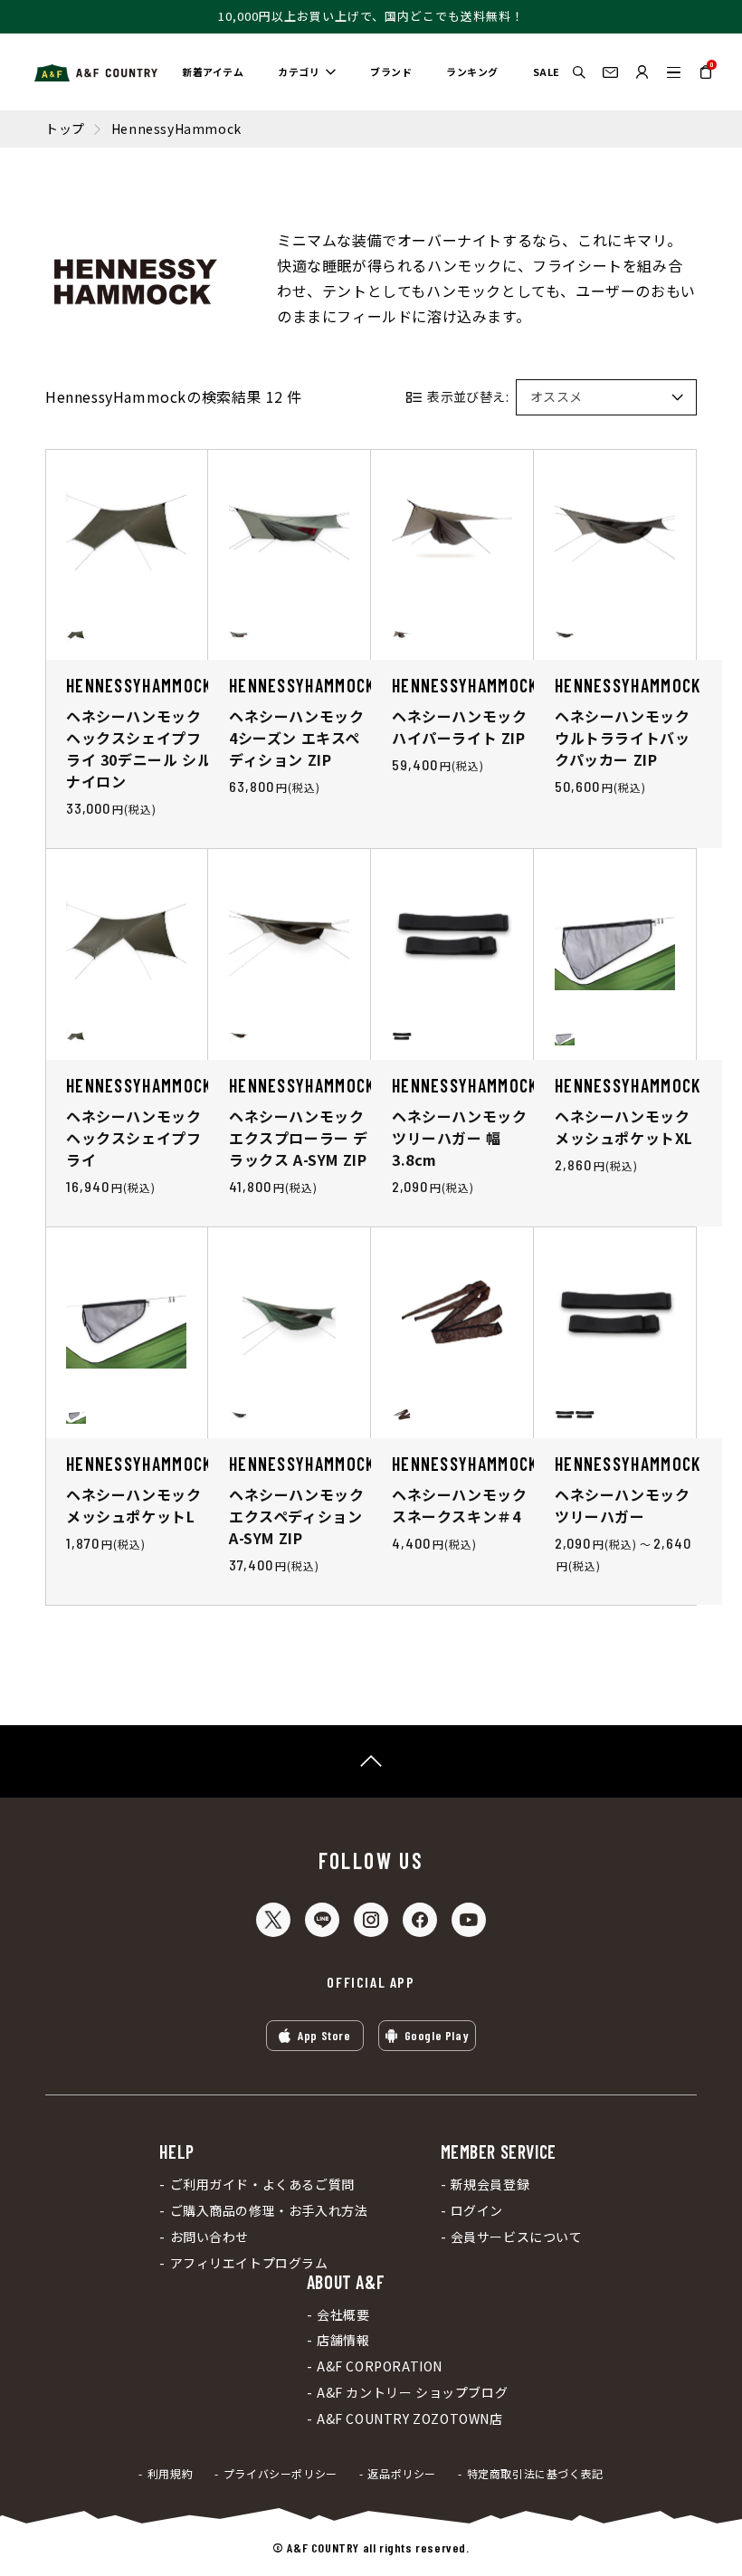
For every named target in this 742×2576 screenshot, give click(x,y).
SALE (547, 72)
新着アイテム (213, 72)
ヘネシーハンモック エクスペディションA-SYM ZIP (296, 1516)
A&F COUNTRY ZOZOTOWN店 (410, 2419)
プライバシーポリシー (281, 2474)
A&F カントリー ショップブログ (412, 2393)
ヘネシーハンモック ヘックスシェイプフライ (133, 1138)
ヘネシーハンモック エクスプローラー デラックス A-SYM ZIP (299, 1138)
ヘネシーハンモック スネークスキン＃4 (459, 1505)
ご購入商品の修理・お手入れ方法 (269, 2211)
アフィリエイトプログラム (249, 2263)
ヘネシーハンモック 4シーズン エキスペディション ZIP (296, 738)
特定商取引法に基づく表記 (535, 2474)
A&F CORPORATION (380, 2366)
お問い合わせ (209, 2237)
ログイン (477, 2211)
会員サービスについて (517, 2237)
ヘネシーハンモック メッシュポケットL (133, 1505)
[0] (706, 78)
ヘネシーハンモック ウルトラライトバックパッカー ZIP (622, 738)
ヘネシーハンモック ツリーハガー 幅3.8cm (459, 1138)
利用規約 (170, 2474)
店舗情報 (343, 2340)
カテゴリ (299, 72)
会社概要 (343, 2315)
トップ (65, 129)
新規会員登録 (490, 2185)
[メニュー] (674, 72)
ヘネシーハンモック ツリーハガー (622, 1505)
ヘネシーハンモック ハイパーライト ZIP (459, 727)
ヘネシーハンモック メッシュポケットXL (624, 1127)
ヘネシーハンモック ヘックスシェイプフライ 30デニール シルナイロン (139, 749)
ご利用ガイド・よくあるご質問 (262, 2185)
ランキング (472, 72)
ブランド (391, 72)
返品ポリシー (402, 2474)
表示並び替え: (468, 396)
